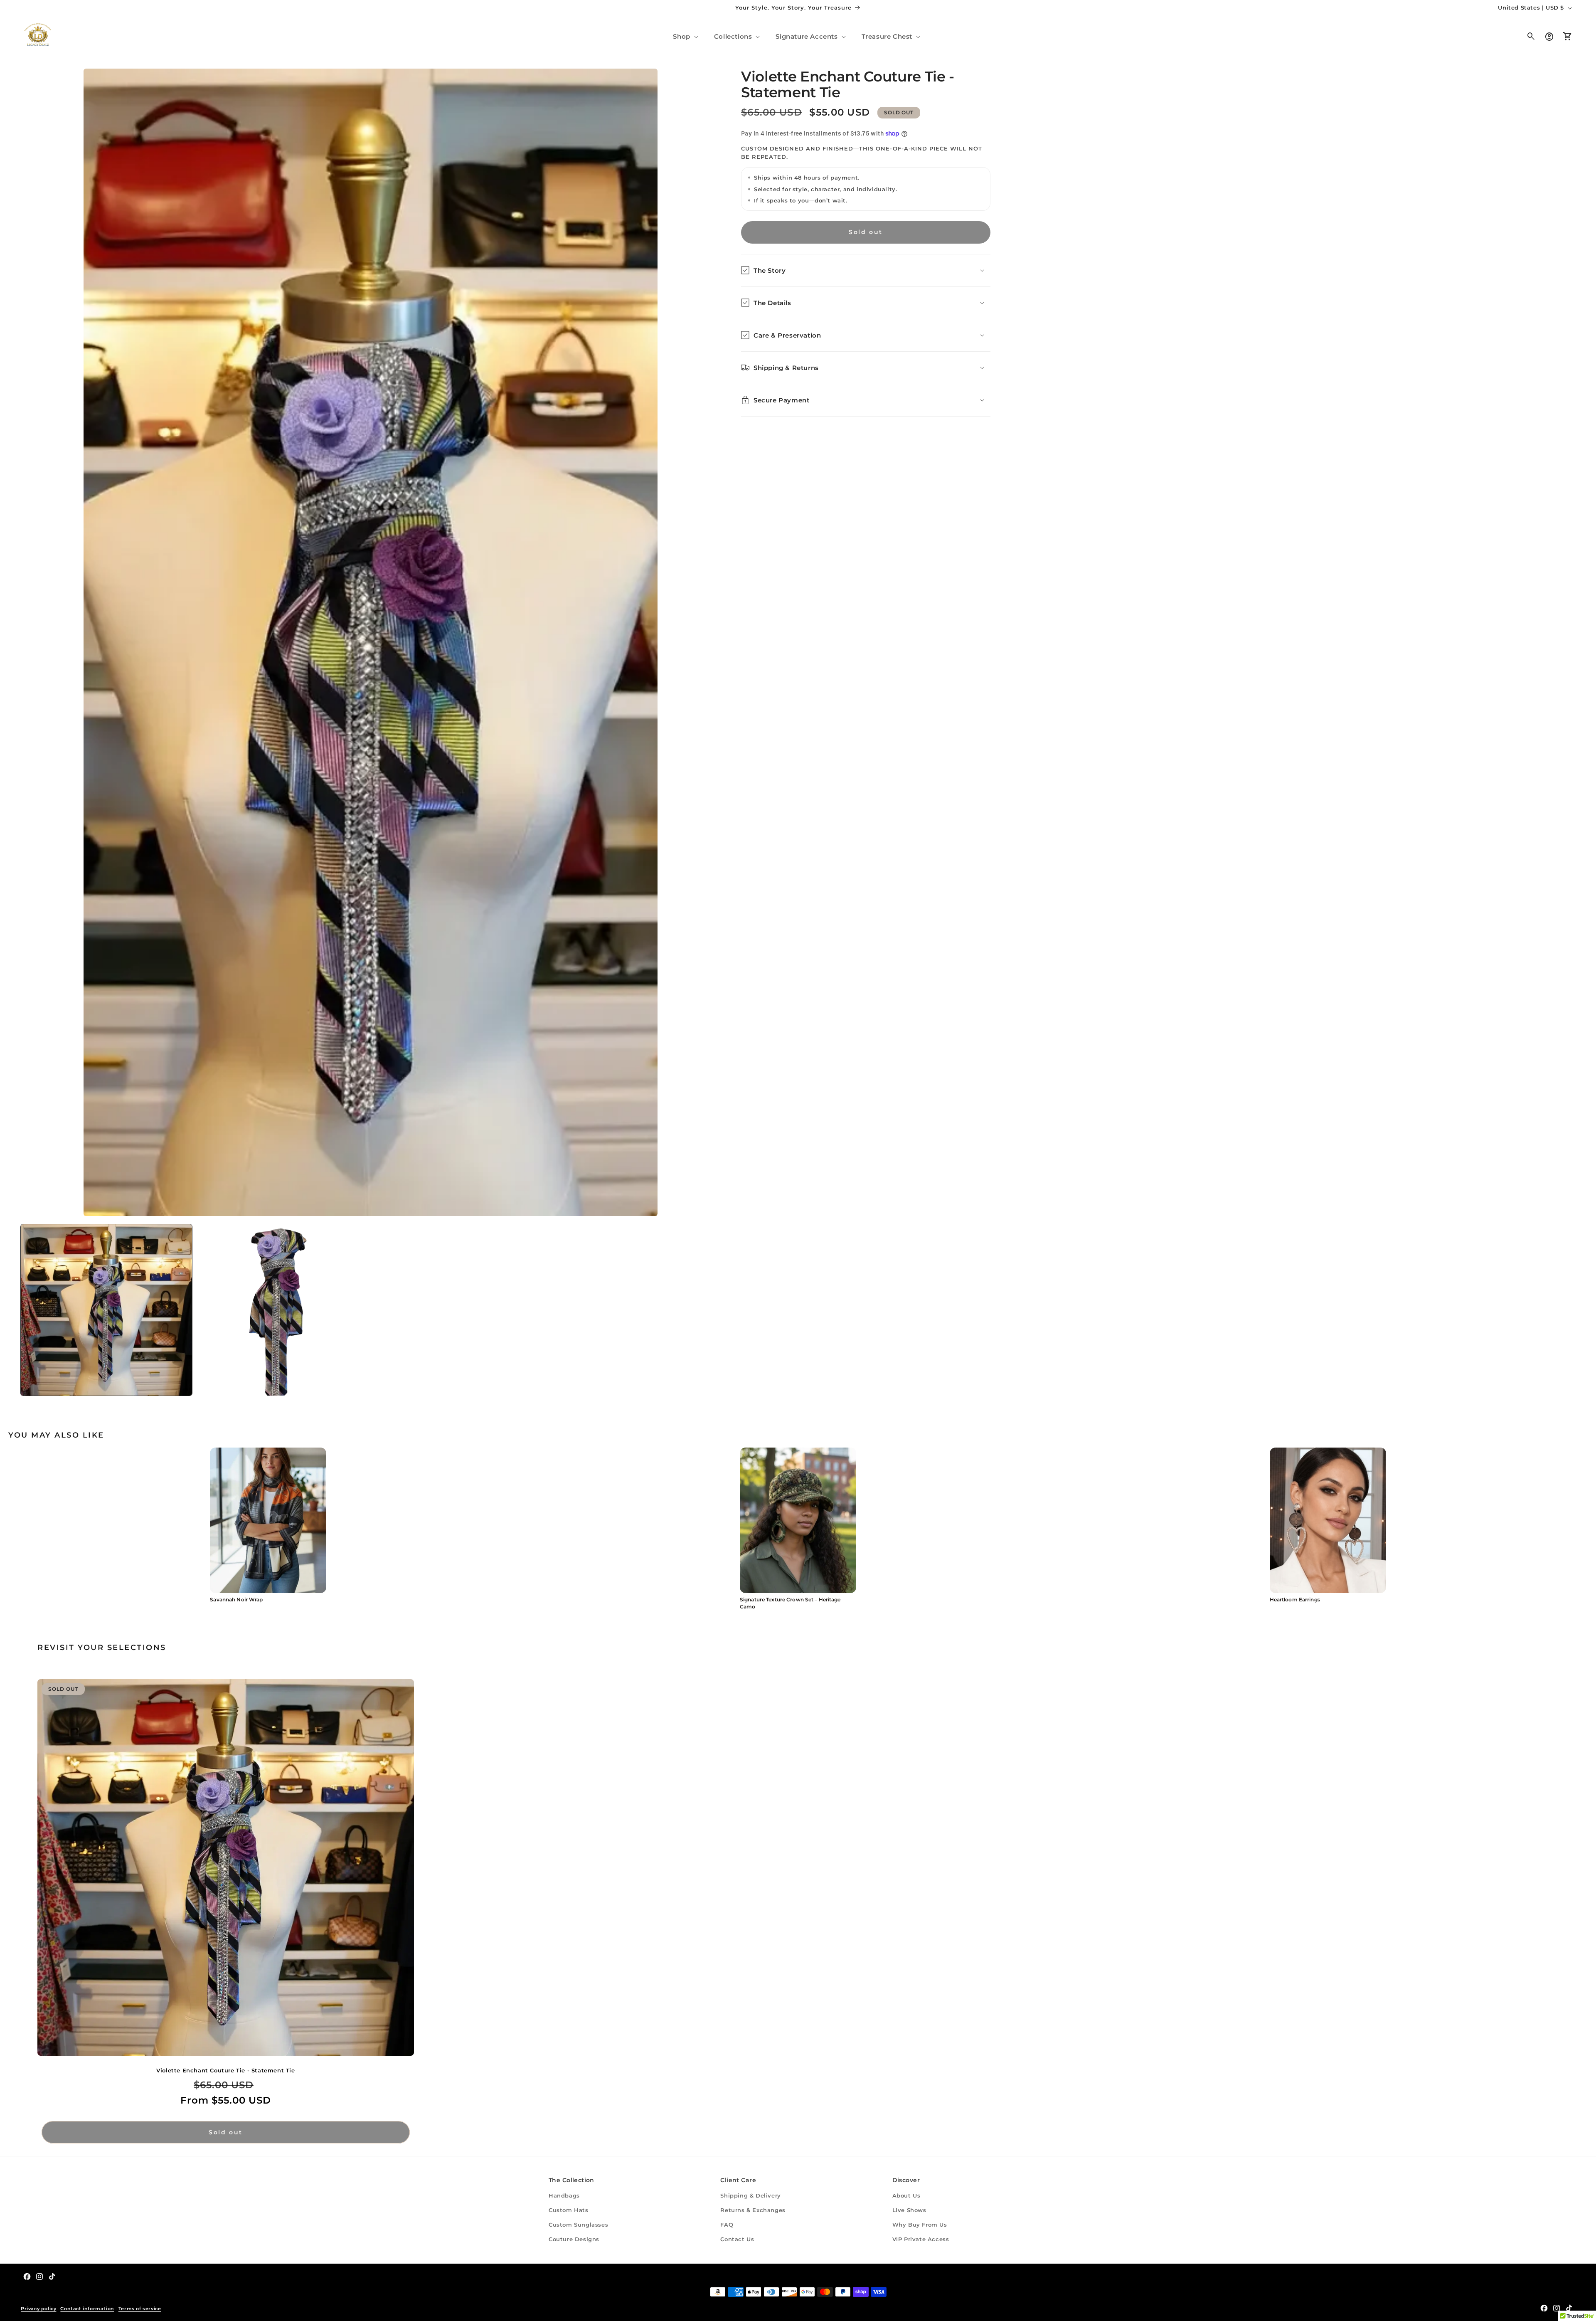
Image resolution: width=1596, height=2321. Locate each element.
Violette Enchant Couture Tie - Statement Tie (225, 2070)
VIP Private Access (921, 2239)
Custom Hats (569, 2210)
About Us (906, 2195)
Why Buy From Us (920, 2225)
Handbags (564, 2195)
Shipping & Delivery (750, 2195)
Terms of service (140, 2309)
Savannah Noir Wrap (236, 1600)
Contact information (87, 2309)
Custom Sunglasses (578, 2225)
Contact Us (737, 2239)
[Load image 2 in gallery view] (281, 1310)
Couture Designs (574, 2239)
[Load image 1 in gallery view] (106, 1310)
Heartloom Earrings (1295, 1600)
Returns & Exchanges (753, 2210)
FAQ (727, 2225)
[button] (685, 36)
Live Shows (909, 2210)
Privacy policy (38, 2309)
